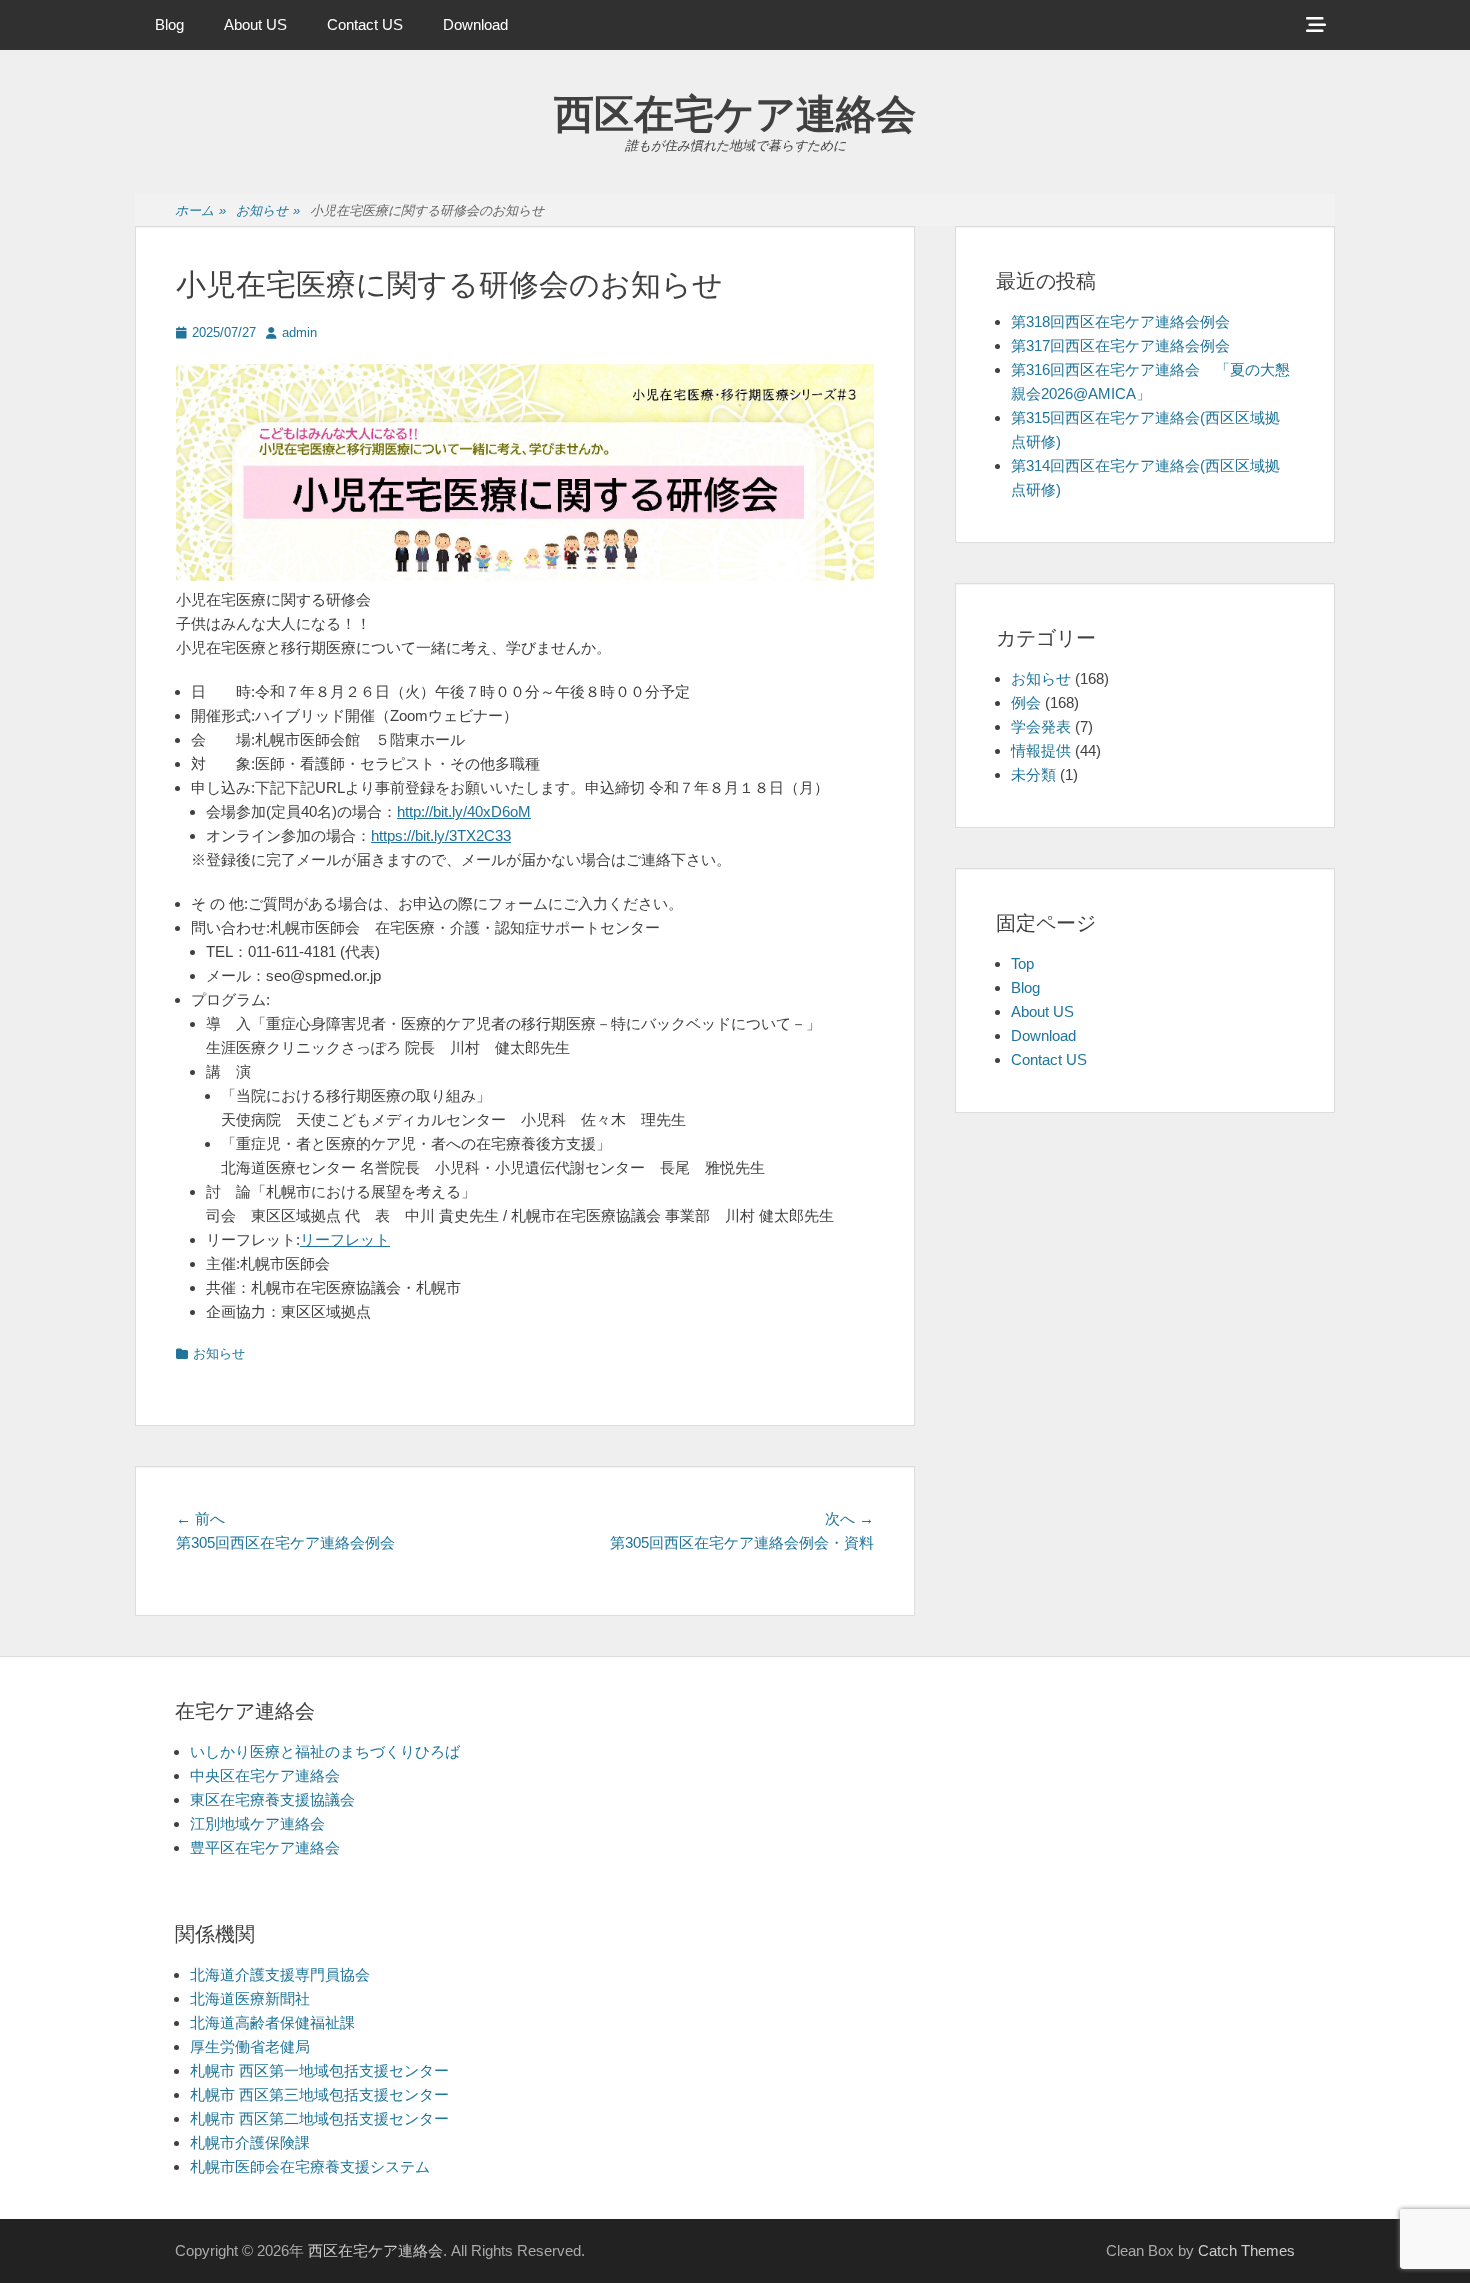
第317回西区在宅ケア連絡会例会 (1120, 345)
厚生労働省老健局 (250, 2046)
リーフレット (345, 1239)
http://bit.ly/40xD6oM (464, 811)
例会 (1026, 702)
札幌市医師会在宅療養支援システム (310, 2166)
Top (1022, 963)
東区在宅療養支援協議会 (272, 1799)
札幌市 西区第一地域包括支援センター (319, 2070)
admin (299, 332)
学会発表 (1041, 726)
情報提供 (1041, 750)
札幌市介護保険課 (250, 2142)
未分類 (1033, 774)
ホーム (200, 210)
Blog (169, 24)
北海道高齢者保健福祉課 (272, 2022)
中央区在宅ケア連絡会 (265, 1775)
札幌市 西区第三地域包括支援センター (319, 2094)
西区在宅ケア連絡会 (735, 114)
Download (475, 24)
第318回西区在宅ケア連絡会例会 (1120, 321)
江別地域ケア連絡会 (257, 1823)
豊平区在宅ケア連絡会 (265, 1847)
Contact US (365, 24)
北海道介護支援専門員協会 (280, 1974)
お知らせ (268, 210)
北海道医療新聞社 (250, 1998)
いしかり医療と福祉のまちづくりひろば (325, 1751)
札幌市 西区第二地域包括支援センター (319, 2118)
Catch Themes (1246, 2250)
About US (255, 24)
